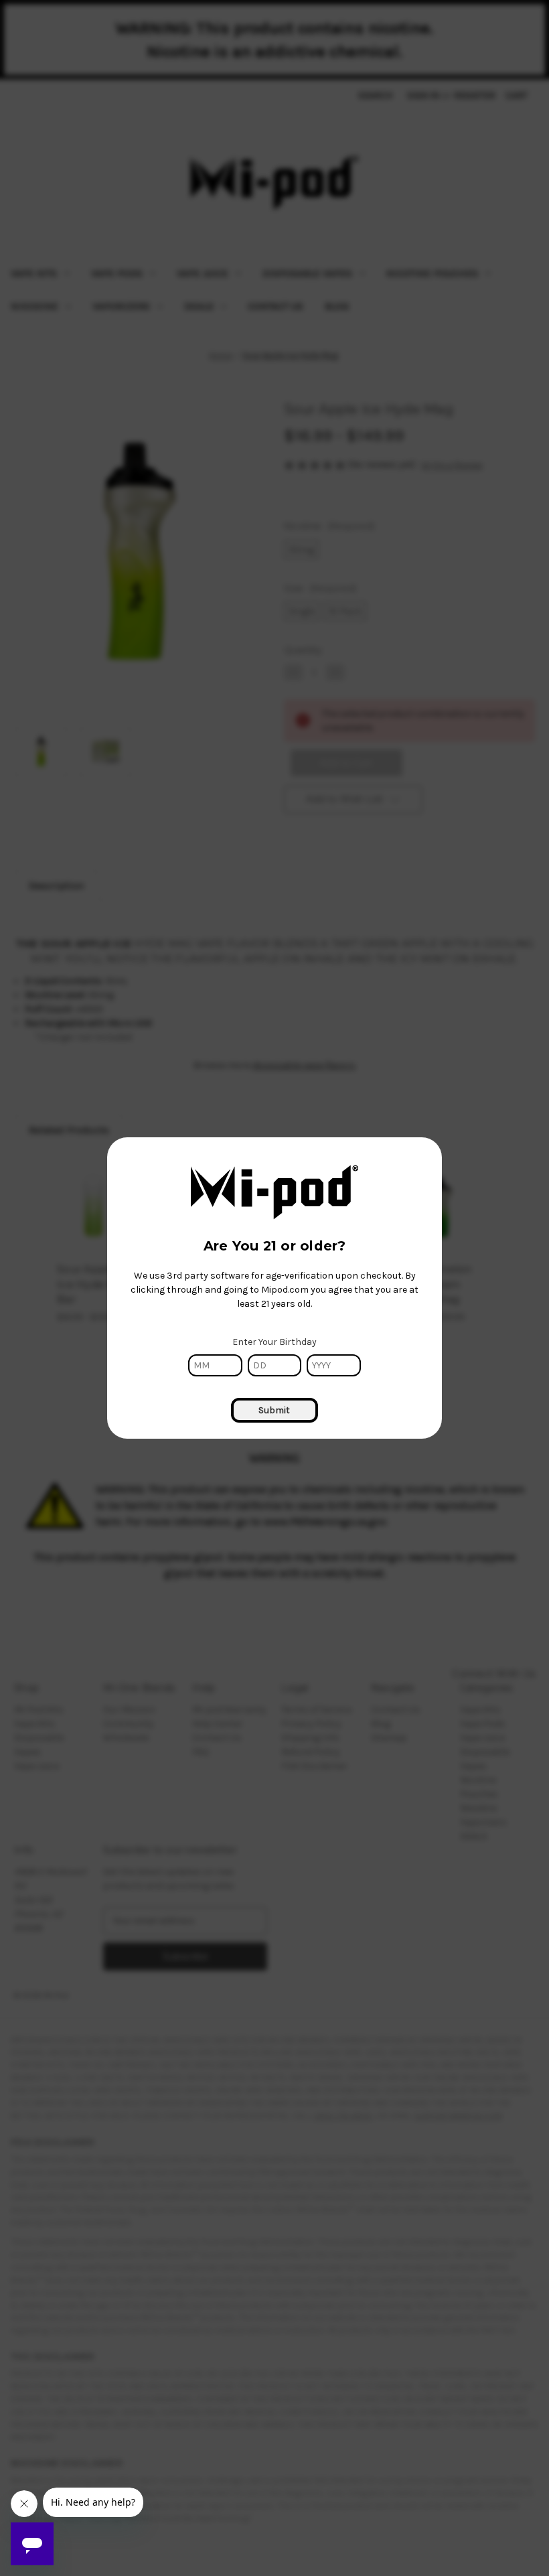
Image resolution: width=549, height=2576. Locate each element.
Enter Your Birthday (274, 1342)
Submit (274, 1410)
